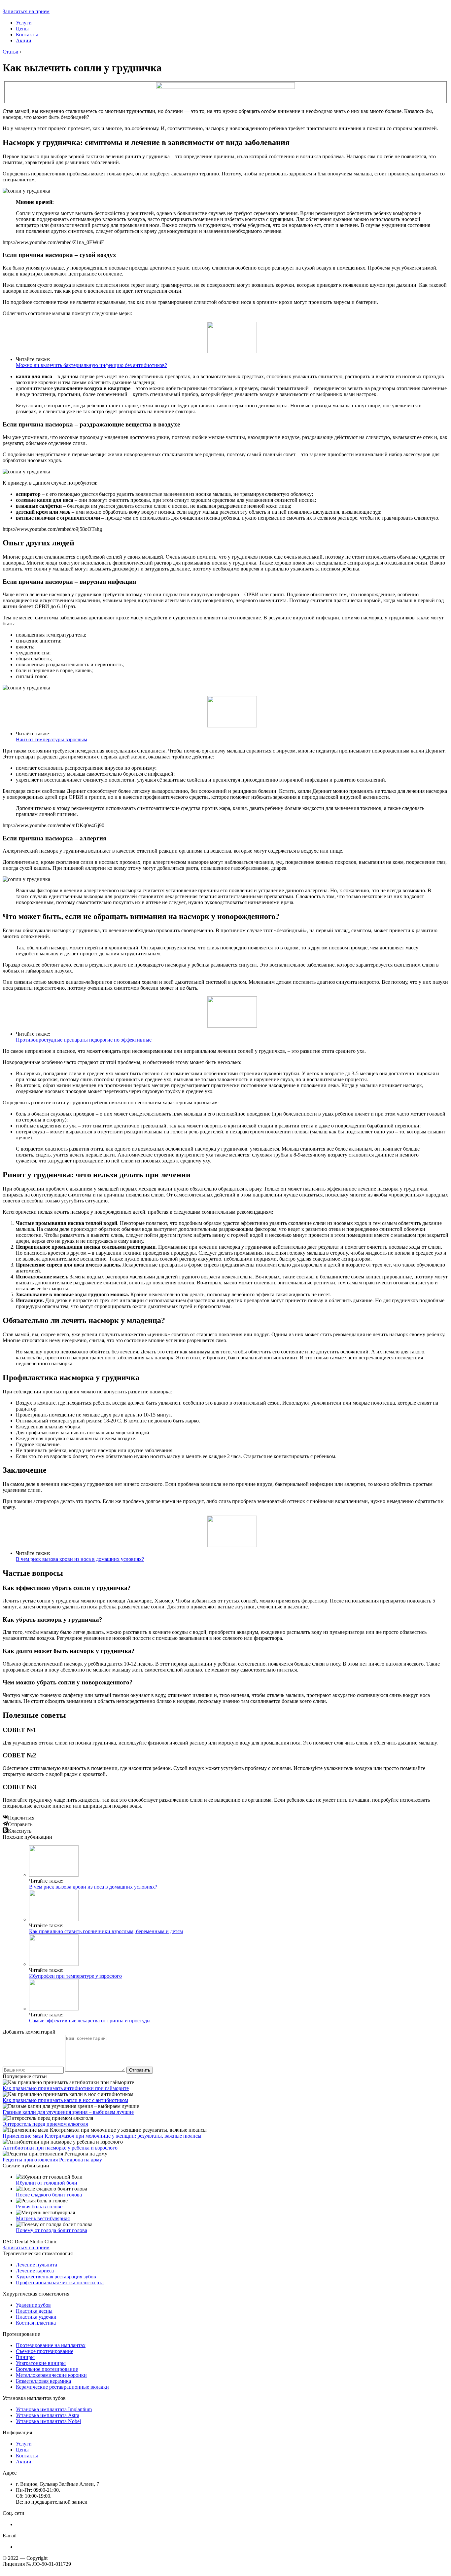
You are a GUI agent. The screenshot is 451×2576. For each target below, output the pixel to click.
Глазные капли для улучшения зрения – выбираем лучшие (68, 2112)
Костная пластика (36, 2323)
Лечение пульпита (36, 2265)
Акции (24, 40)
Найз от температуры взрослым (52, 739)
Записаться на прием (26, 11)
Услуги (24, 23)
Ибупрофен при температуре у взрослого (75, 1976)
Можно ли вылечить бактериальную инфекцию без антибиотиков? (91, 365)
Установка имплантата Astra (48, 2415)
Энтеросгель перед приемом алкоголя (45, 2124)
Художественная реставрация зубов (56, 2277)
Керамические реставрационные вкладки (62, 2387)
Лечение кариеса (35, 2271)
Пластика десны (34, 2311)
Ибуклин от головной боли (47, 2183)
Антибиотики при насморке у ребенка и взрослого (60, 2148)
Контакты (27, 35)
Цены (22, 29)
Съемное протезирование (45, 2351)
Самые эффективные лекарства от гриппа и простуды (90, 2021)
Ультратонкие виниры (41, 2363)
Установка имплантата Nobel (48, 2421)
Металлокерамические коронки (51, 2375)
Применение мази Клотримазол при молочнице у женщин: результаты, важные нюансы (102, 2136)
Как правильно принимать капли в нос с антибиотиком (65, 2100)
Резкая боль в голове (39, 2207)
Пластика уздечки (36, 2317)
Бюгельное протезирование (47, 2369)
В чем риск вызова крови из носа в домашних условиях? (80, 1559)
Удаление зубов (33, 2305)
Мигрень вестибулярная (43, 2218)
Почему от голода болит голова (52, 2230)
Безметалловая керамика (43, 2381)
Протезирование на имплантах (51, 2345)
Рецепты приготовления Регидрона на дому (52, 2160)
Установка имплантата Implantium (54, 2409)
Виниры (25, 2357)
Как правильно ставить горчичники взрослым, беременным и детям (106, 1931)
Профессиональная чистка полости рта (60, 2282)
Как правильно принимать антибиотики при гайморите (66, 2088)
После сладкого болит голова (49, 2195)
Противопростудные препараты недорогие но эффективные (84, 1040)
